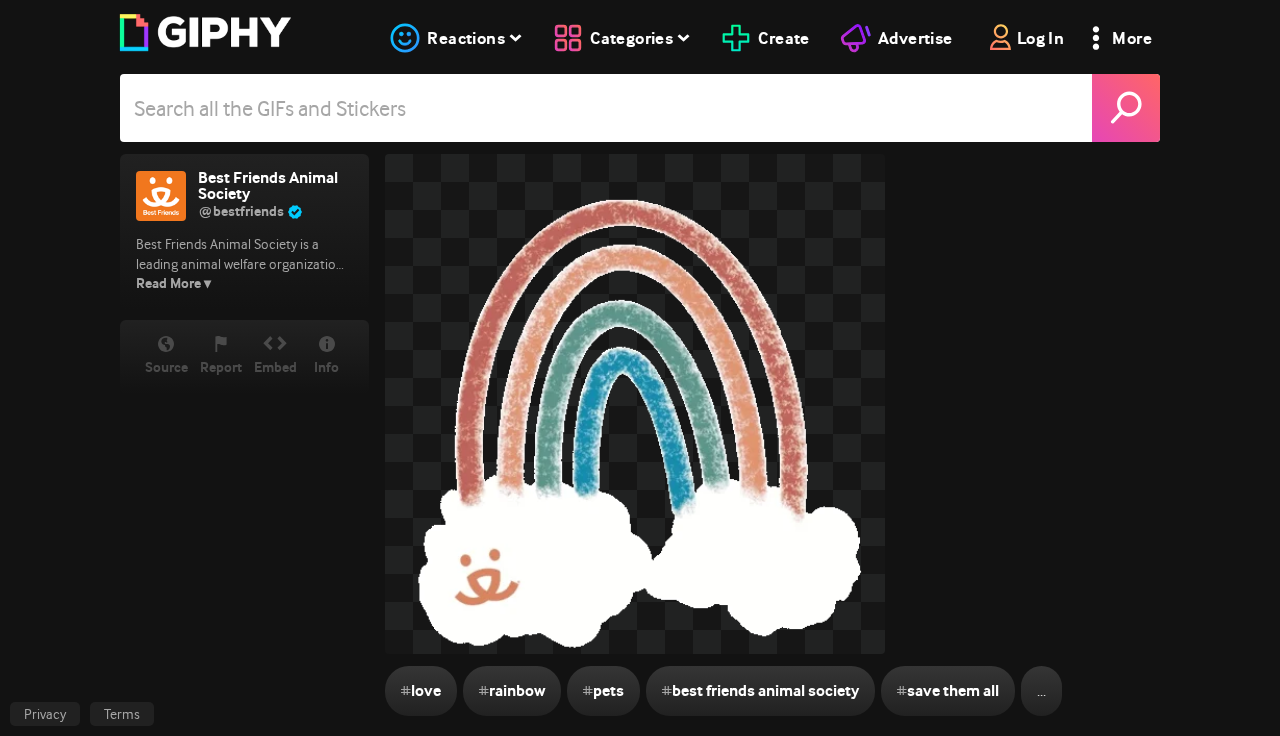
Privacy (45, 714)
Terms (122, 714)
